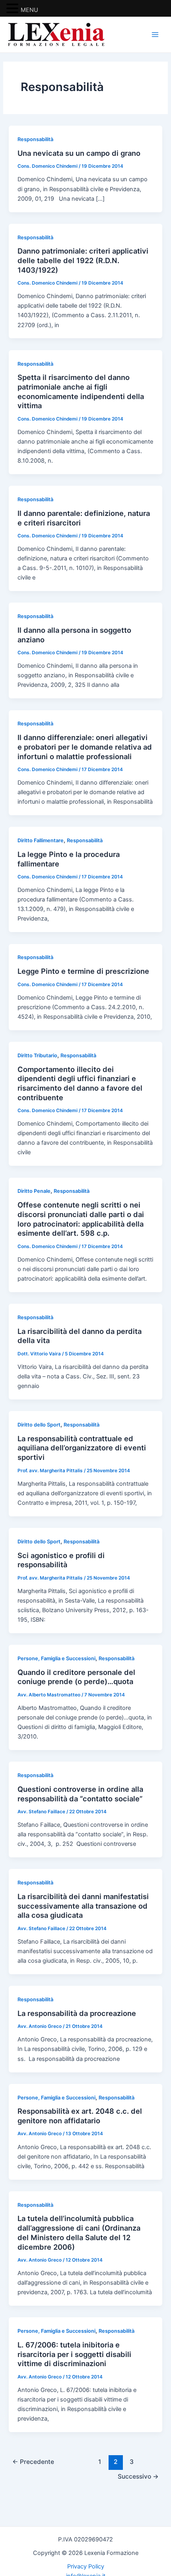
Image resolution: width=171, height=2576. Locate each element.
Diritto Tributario (37, 1055)
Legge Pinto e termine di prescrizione (83, 971)
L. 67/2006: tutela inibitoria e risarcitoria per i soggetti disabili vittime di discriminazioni (74, 2354)
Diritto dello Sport (39, 1425)
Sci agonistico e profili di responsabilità (61, 1560)
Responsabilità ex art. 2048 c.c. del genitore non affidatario (80, 2116)
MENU (29, 10)
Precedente (33, 2462)
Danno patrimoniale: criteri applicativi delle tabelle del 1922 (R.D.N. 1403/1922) (83, 260)
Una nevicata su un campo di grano (79, 153)
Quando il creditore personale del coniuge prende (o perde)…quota (76, 1677)
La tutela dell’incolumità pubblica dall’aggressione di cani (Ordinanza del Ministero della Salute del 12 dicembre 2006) (79, 2232)
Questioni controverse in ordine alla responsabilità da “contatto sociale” (80, 1794)
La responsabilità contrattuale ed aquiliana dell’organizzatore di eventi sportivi (82, 1448)
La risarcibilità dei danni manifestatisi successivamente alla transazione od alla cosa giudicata (83, 1906)
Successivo (138, 2476)
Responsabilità (35, 139)
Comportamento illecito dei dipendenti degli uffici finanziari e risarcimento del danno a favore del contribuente (80, 1083)
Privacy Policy (86, 2566)
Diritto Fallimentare (41, 840)
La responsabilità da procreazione (77, 2013)
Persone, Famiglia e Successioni (56, 1658)
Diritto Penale (34, 1191)
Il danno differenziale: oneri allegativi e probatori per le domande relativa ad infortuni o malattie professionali (85, 747)
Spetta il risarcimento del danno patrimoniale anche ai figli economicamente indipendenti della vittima (81, 391)
